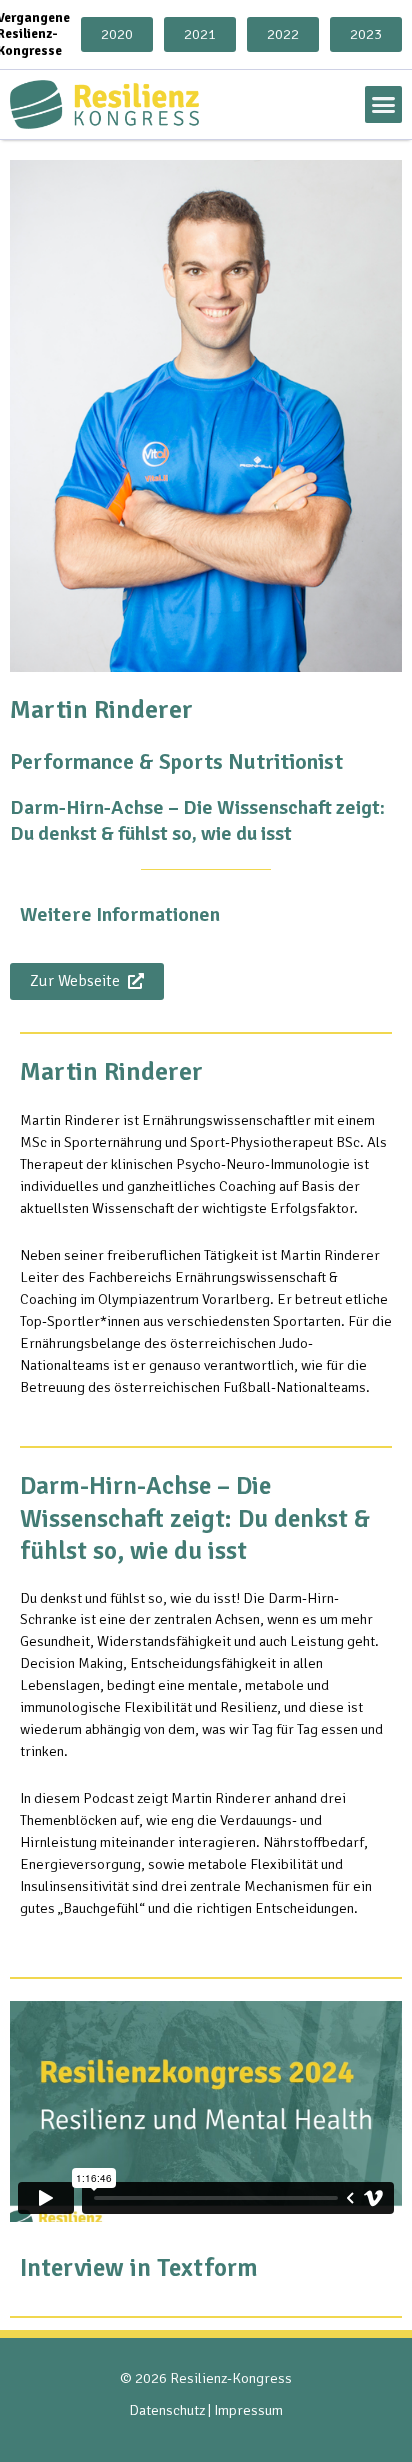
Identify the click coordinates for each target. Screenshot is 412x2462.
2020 (117, 34)
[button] (384, 105)
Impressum (248, 2410)
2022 (283, 34)
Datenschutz (167, 2410)
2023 (366, 34)
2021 (200, 34)
